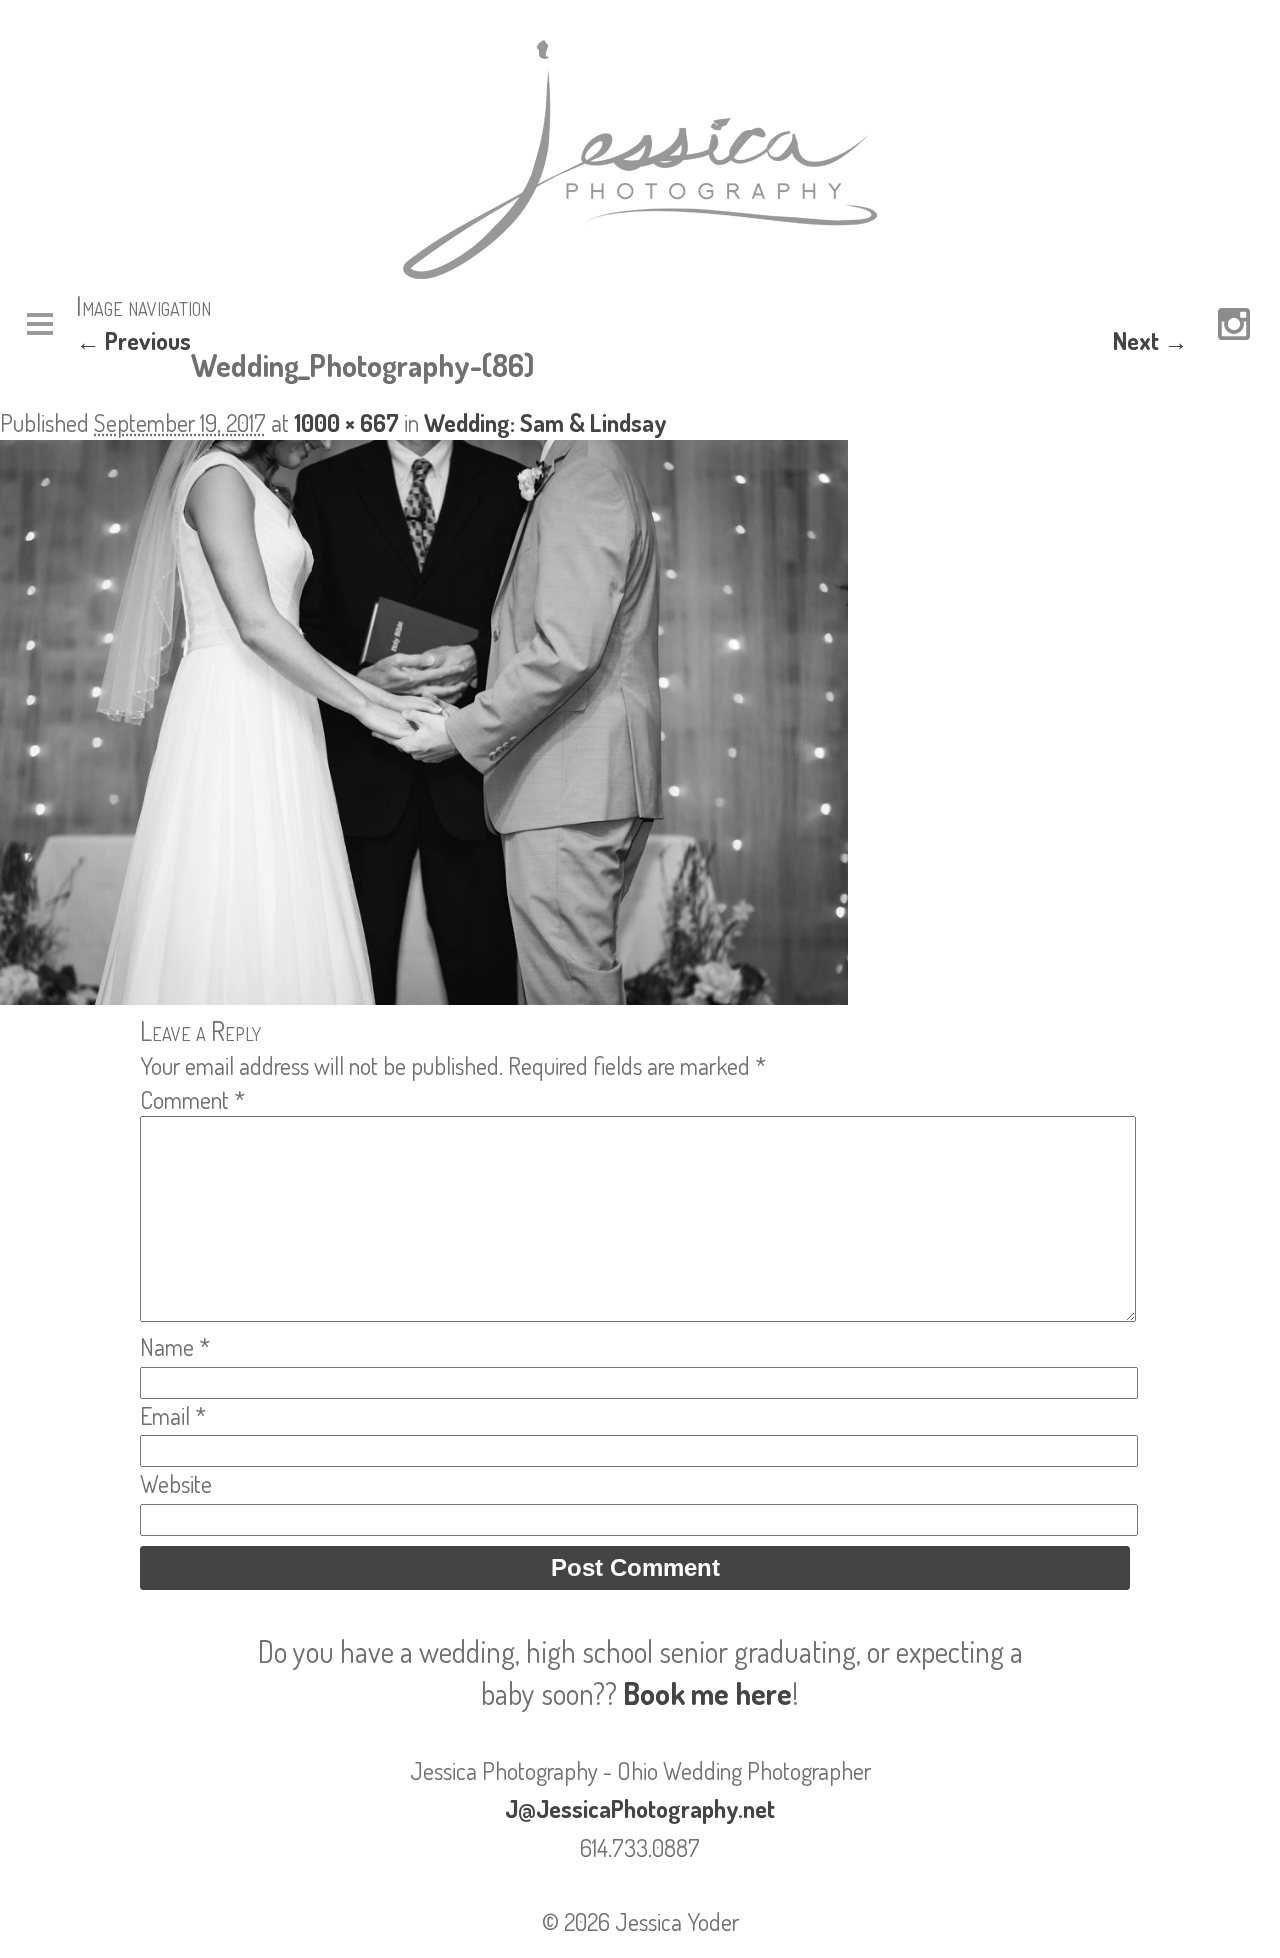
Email (173, 1415)
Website (176, 1483)
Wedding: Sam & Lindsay (545, 422)
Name (175, 1346)
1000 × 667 (346, 422)
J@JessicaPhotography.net (640, 1808)
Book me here (707, 1693)
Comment (192, 1099)
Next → (1150, 340)
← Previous (133, 340)
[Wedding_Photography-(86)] (424, 995)
